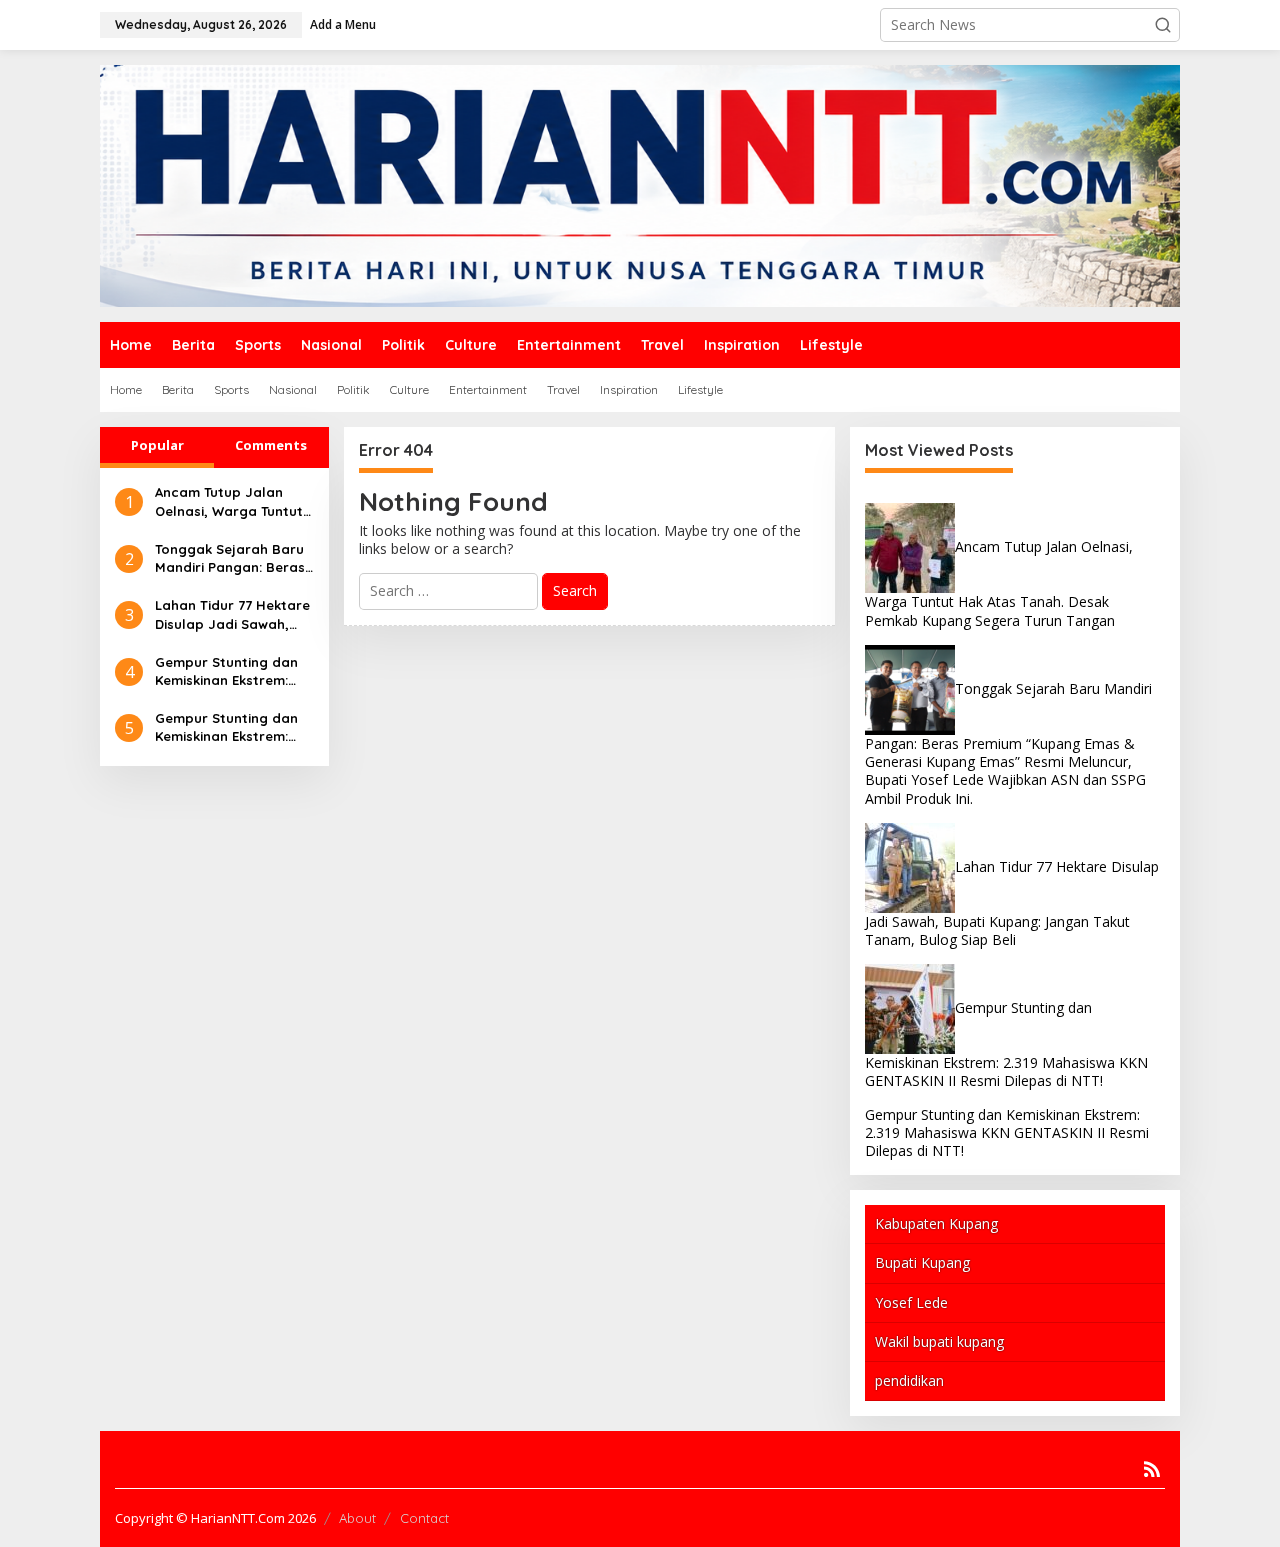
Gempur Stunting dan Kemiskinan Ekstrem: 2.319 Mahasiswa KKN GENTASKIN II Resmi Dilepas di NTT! (226, 671)
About (357, 1518)
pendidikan (909, 1380)
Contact (424, 1518)
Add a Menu (343, 24)
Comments (271, 445)
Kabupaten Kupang (936, 1223)
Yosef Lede (911, 1302)
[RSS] (1152, 1469)
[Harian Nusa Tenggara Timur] (640, 184)
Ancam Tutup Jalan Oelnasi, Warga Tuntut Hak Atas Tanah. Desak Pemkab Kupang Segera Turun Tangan (231, 501)
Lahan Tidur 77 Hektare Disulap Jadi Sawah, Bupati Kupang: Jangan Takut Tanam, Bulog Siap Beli (233, 614)
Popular (157, 445)
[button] (1163, 25)
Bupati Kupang (922, 1262)
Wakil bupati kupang (939, 1341)
